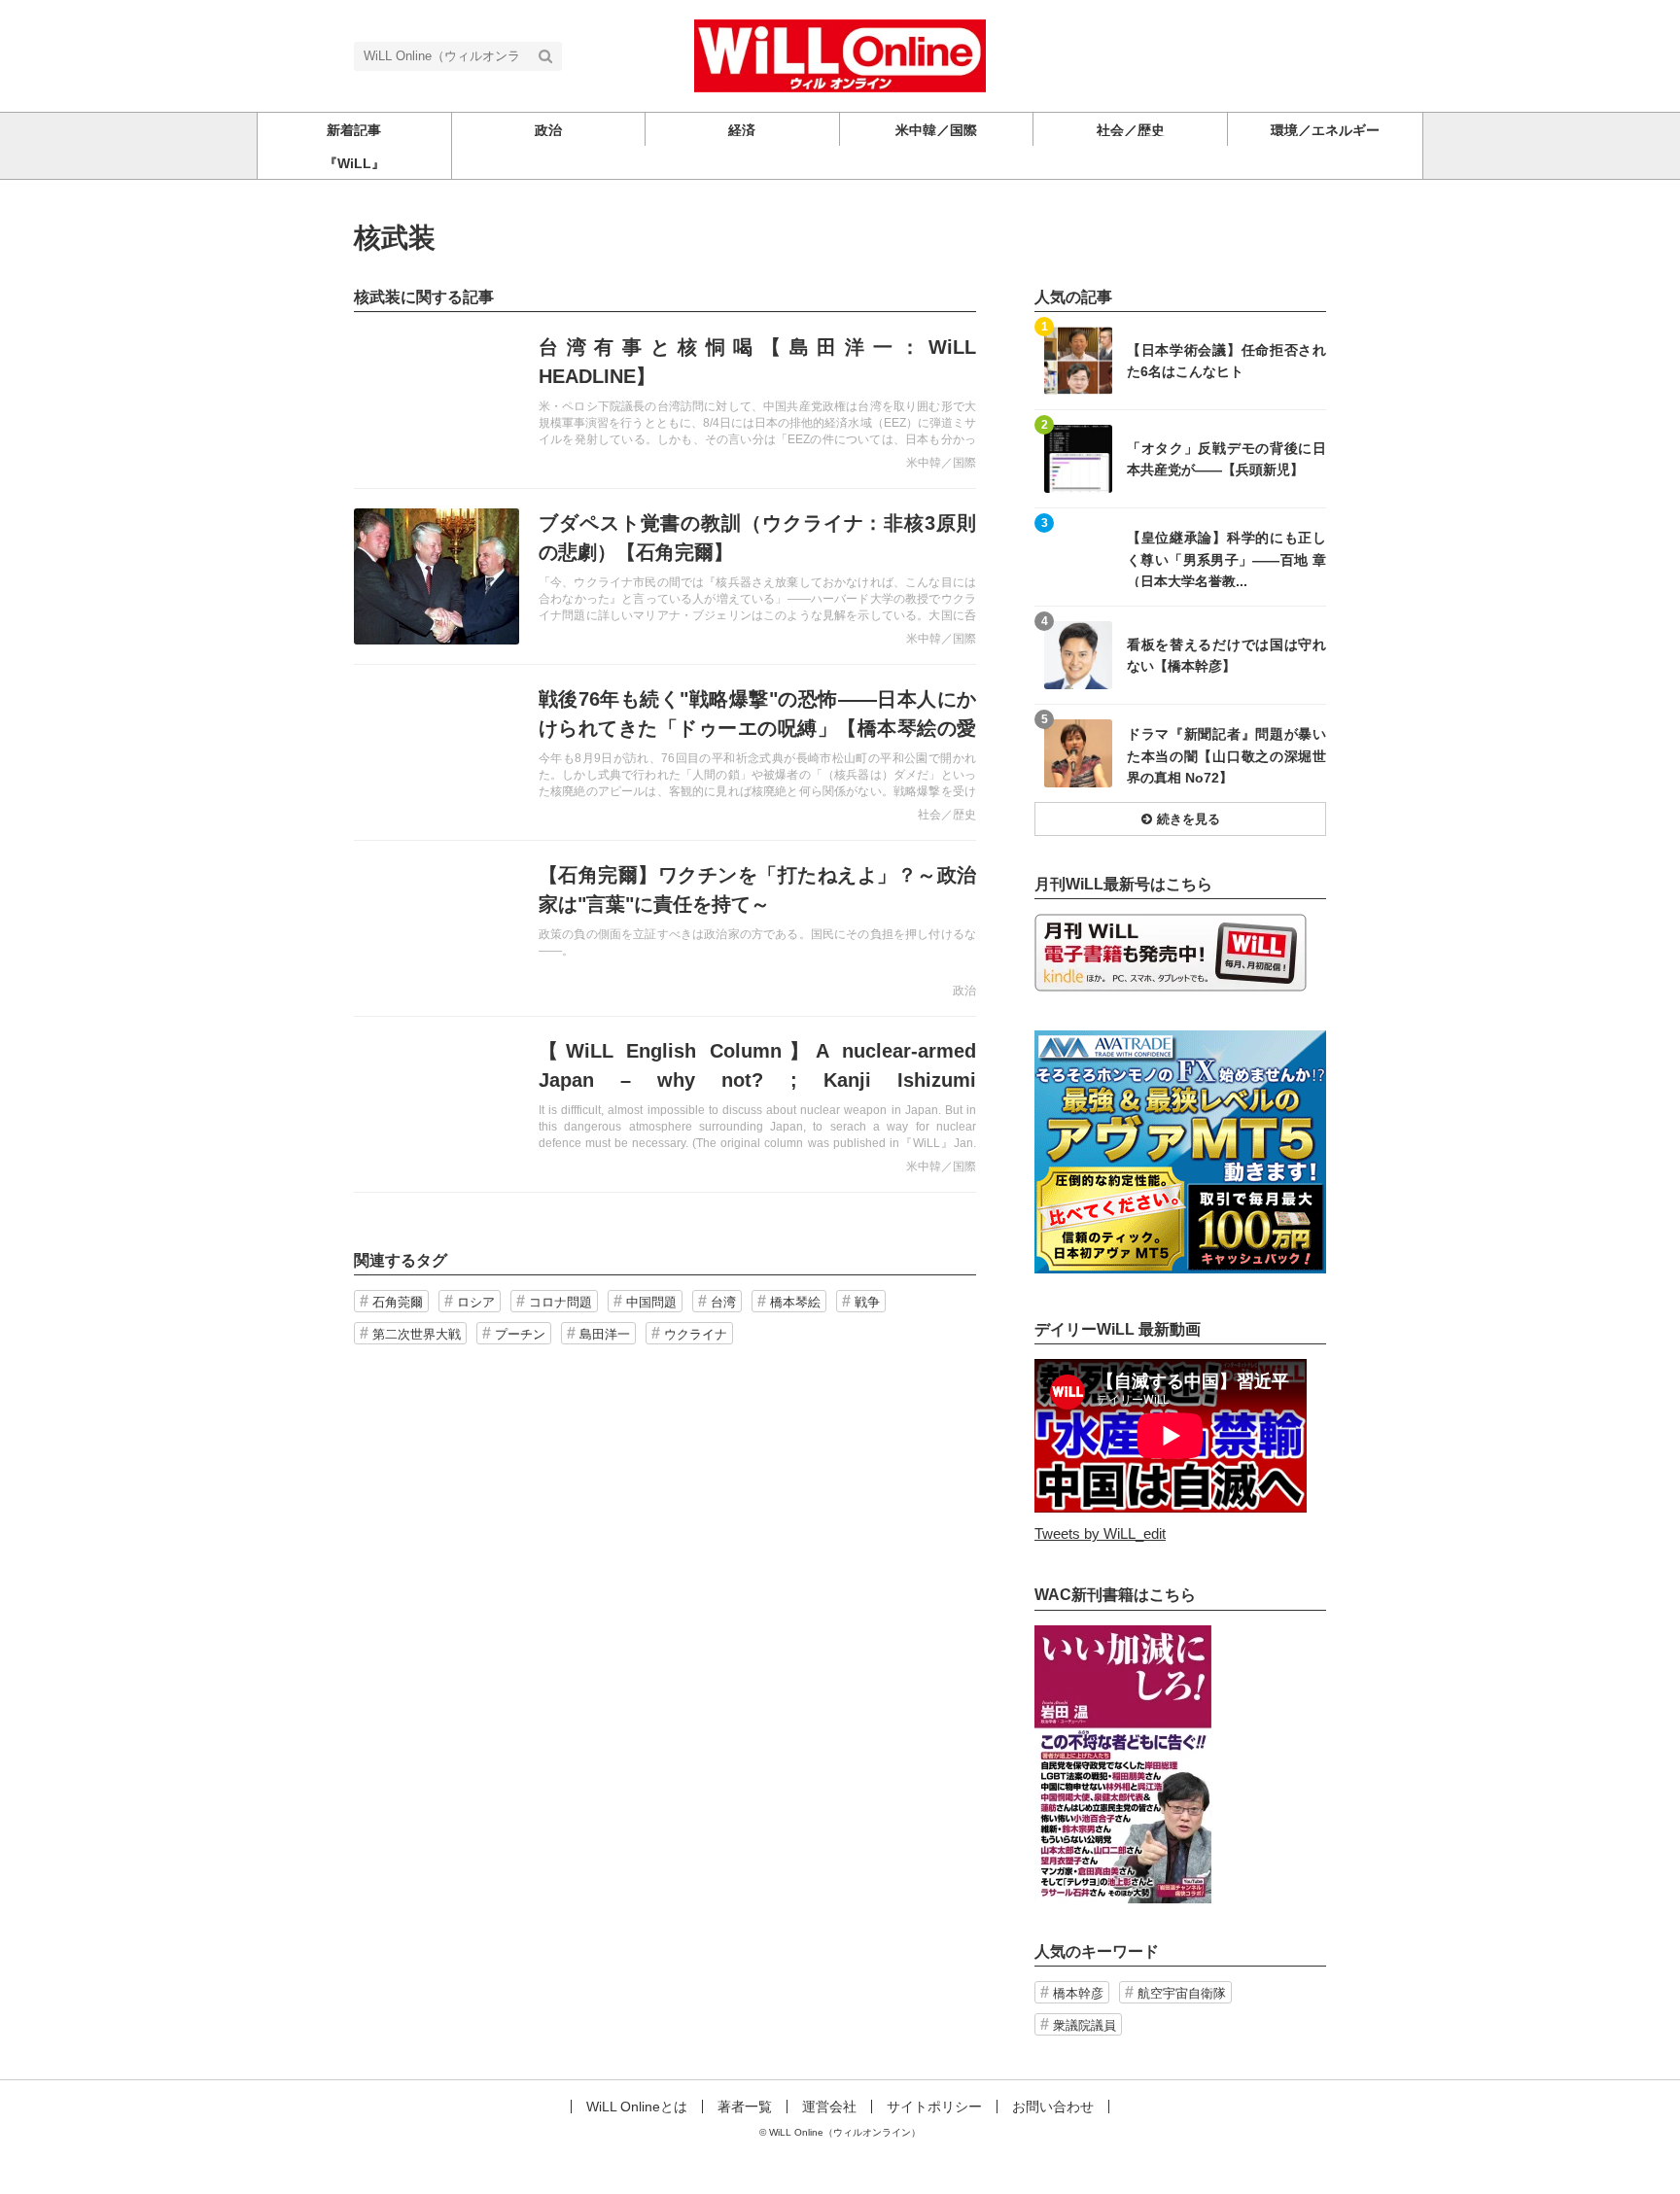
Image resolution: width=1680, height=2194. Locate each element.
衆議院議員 (1085, 2025)
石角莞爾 (398, 1302)
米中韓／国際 (941, 463)
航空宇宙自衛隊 (1182, 1993)
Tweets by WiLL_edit (1100, 1533)
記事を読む (665, 400)
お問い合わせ (1053, 2107)
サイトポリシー (934, 2107)
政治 (964, 991)
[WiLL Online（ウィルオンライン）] (840, 54)
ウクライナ (696, 1334)
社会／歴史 (947, 815)
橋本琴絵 (795, 1302)
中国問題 (651, 1302)
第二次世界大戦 (417, 1334)
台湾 (723, 1302)
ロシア (476, 1302)
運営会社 (829, 2107)
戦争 (867, 1302)
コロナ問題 (560, 1302)
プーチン (520, 1334)
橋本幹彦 (1078, 1993)
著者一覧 (745, 2107)
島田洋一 (605, 1334)
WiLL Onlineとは (637, 2107)
